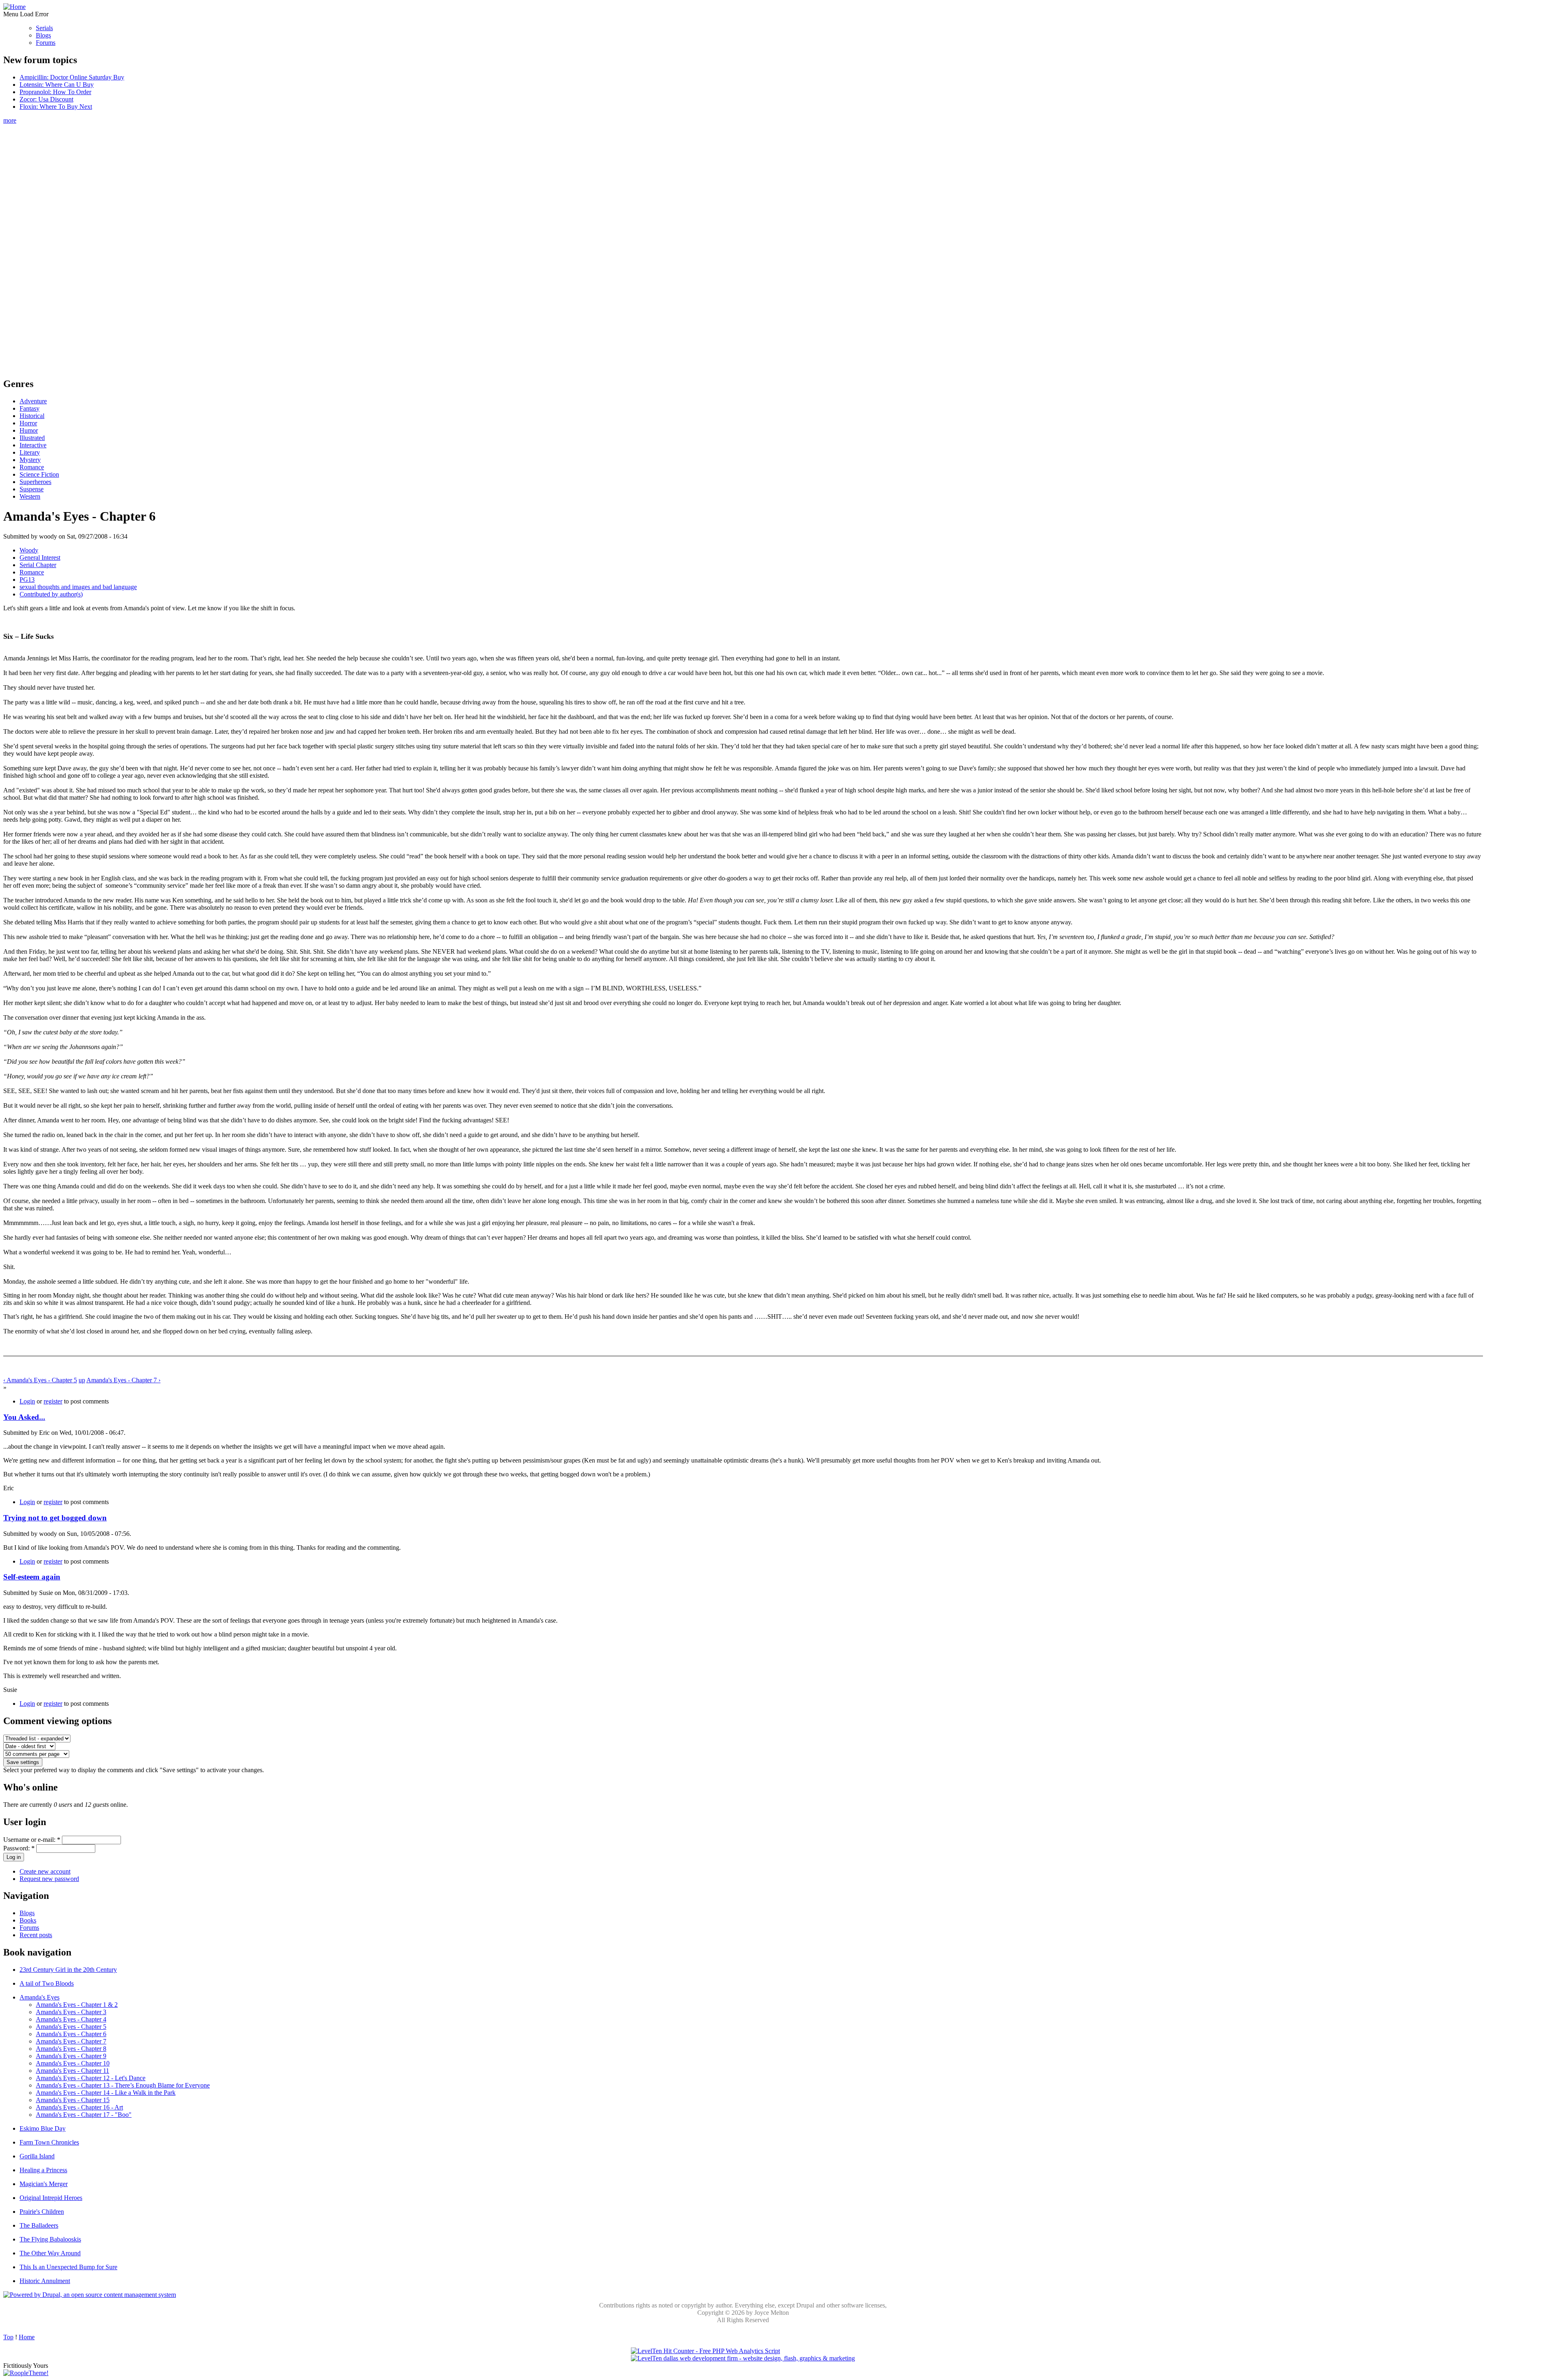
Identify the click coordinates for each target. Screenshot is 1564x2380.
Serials (44, 28)
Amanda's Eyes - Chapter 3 (71, 2012)
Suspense (32, 489)
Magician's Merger (44, 2184)
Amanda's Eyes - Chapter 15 (73, 2100)
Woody (29, 550)
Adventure (33, 401)
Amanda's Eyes (40, 1997)
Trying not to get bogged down (55, 1518)
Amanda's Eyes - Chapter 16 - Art (79, 2107)
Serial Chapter (38, 565)
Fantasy (30, 408)
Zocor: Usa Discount (46, 99)
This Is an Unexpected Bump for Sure (68, 2267)
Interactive (33, 445)
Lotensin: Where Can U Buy (57, 85)
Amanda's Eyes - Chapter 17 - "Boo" (84, 2115)
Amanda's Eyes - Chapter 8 (71, 2049)
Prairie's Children (42, 2212)
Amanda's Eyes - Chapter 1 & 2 (77, 2005)
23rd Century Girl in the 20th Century (68, 1970)
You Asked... (24, 1417)
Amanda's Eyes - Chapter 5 (71, 2027)
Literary (30, 452)
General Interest (40, 558)
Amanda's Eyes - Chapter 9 (71, 2056)
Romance (32, 467)
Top (8, 2337)
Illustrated (32, 438)
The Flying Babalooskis (50, 2239)
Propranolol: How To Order (55, 92)
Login (27, 1401)
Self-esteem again (32, 1577)
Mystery (30, 460)
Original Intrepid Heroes (51, 2198)
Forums (46, 43)
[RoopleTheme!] (26, 2373)
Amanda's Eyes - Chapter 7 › (123, 1380)
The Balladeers (39, 2225)
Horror (28, 423)
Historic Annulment (45, 2281)
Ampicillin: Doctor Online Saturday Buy (72, 77)
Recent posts (36, 1935)
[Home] (14, 7)
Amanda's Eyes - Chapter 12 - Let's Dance (91, 2078)
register (53, 1401)
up (82, 1380)
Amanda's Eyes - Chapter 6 (71, 2034)
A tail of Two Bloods (47, 1983)
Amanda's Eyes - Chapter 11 (72, 2071)
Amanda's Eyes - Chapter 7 (71, 2041)
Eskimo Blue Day (43, 2128)
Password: (19, 1848)
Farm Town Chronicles (49, 2142)
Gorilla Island (37, 2156)
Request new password (49, 1879)
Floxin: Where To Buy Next (56, 107)
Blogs (43, 35)
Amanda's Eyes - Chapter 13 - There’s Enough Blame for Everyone (123, 2085)
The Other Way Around (50, 2253)
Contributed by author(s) (51, 594)
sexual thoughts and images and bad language (78, 587)
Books (28, 1920)
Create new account (45, 1871)
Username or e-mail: (32, 1840)
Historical (32, 416)
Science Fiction (39, 474)
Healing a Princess (43, 2170)
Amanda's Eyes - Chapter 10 (73, 2063)
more (10, 120)
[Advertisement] (743, 246)
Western (30, 496)
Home (27, 2337)
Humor (29, 430)
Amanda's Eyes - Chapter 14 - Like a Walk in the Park (106, 2093)
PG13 (27, 580)
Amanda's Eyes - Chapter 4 (71, 2019)
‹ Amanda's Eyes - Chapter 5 (40, 1380)
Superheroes (35, 482)
